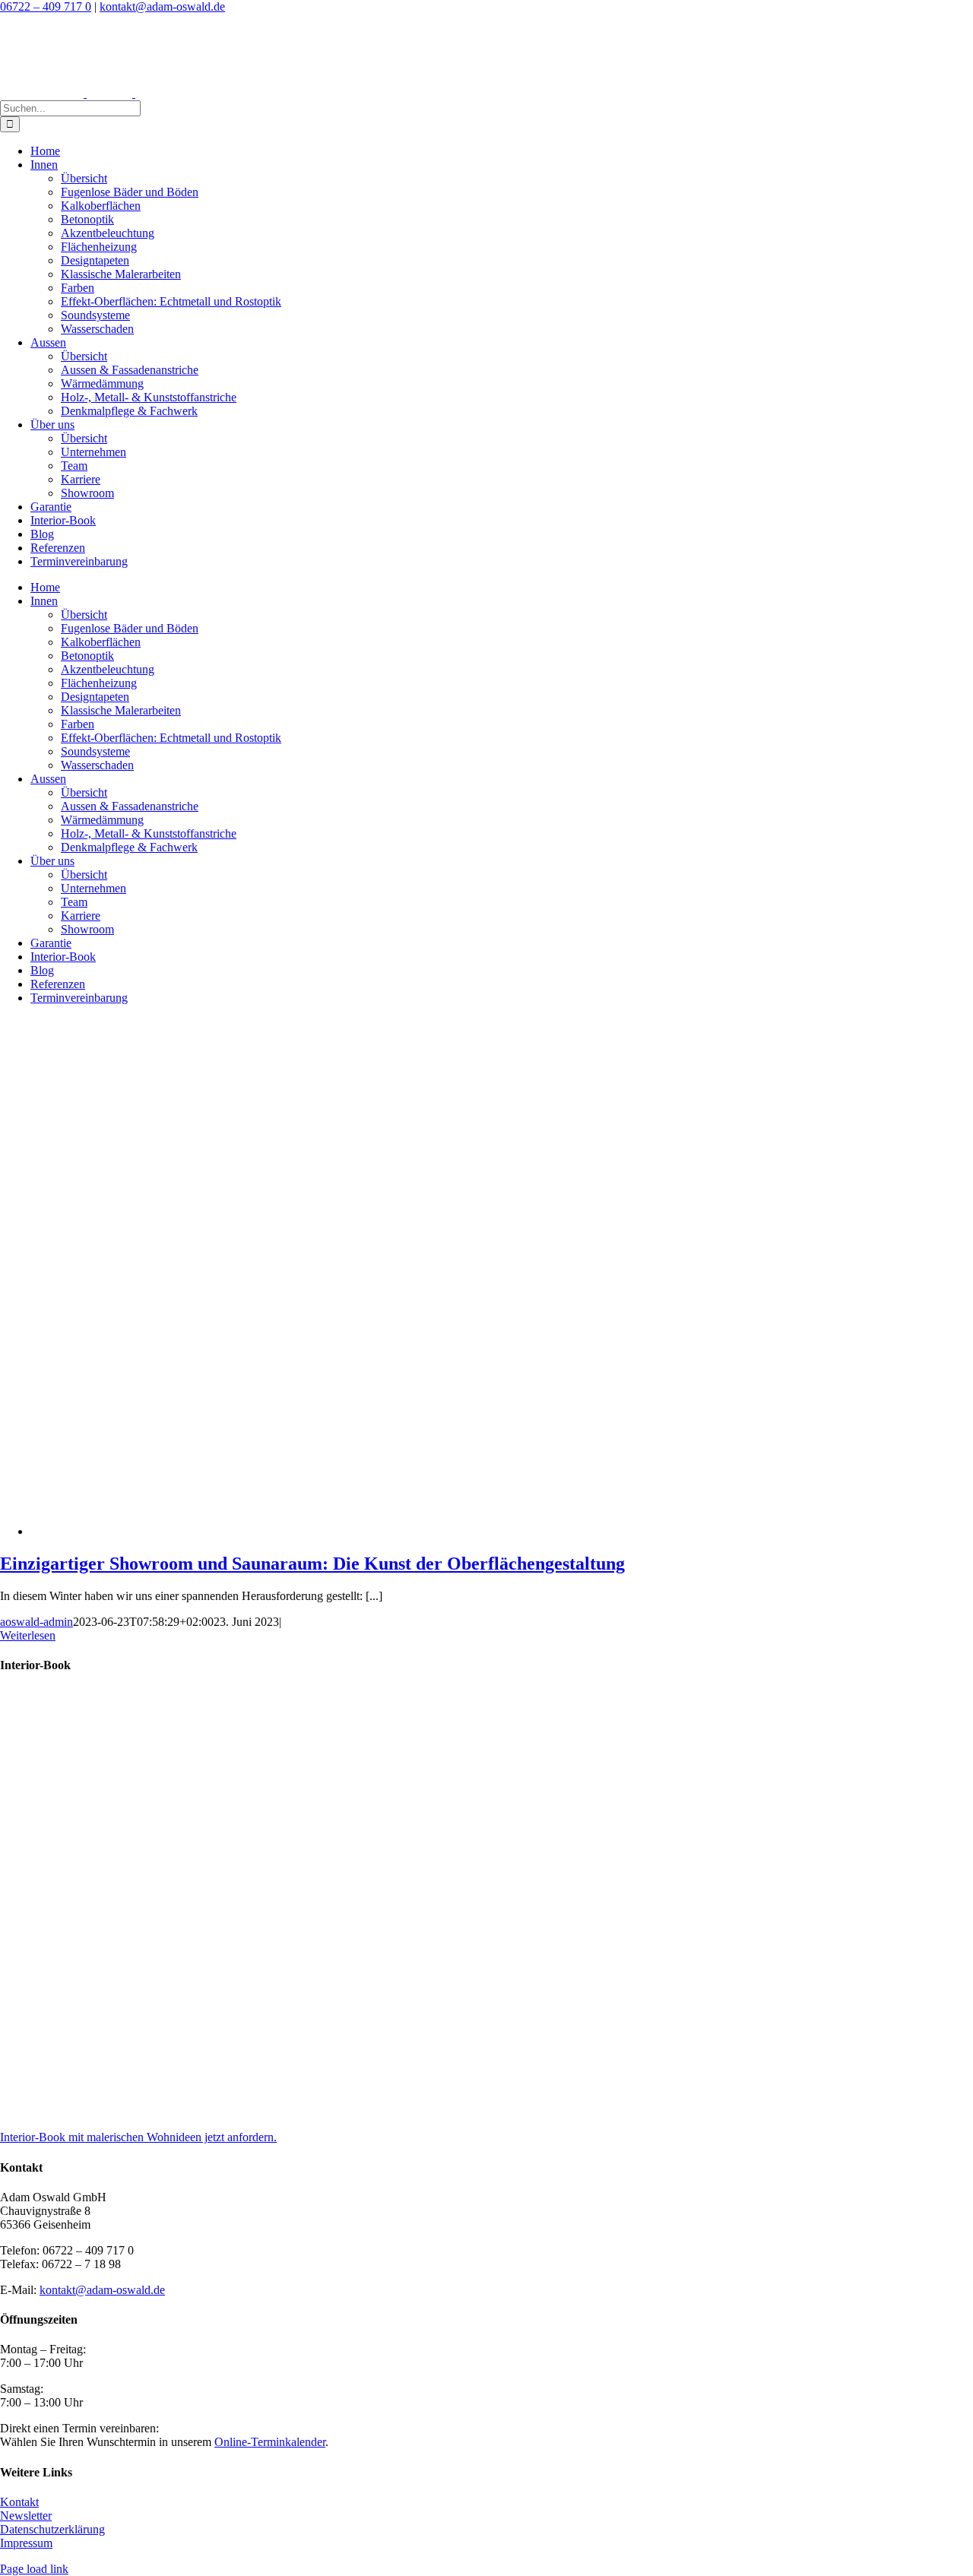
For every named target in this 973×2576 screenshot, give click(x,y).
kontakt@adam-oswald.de (162, 6)
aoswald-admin (36, 1622)
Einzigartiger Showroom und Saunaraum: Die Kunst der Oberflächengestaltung (312, 1564)
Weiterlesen (28, 1635)
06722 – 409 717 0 (46, 6)
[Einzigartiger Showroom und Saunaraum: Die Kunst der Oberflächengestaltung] (420, 1531)
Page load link (34, 2569)
